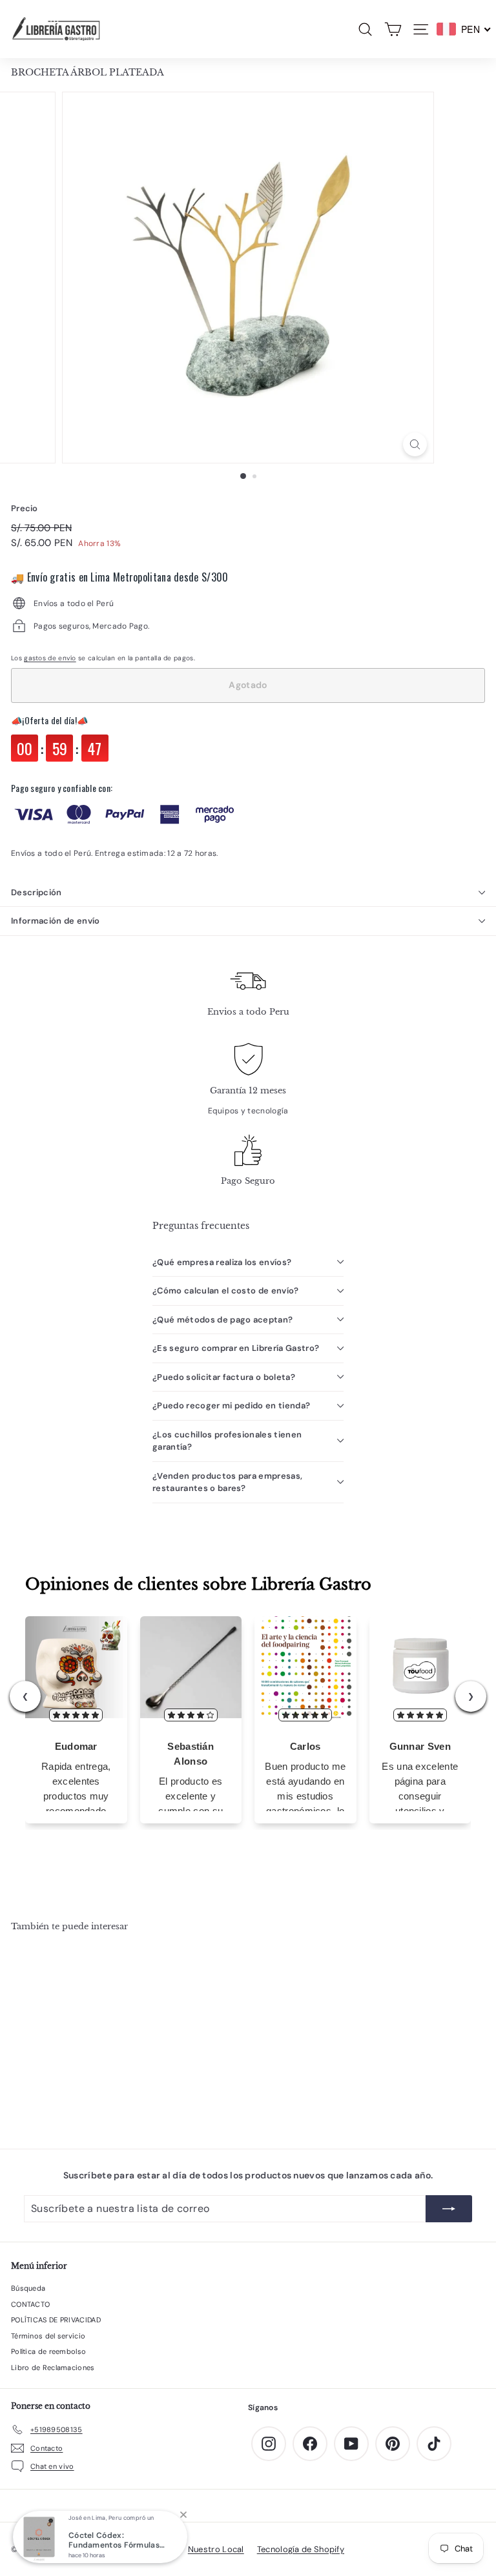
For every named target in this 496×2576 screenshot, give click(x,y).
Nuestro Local (216, 2549)
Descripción (36, 892)
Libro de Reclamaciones (53, 2368)
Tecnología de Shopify (301, 2549)
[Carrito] (393, 29)
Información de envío (56, 921)
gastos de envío (50, 658)
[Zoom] (415, 444)
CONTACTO (30, 2304)
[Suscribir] (449, 2209)
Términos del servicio (48, 2336)
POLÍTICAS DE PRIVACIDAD (56, 2320)
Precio (25, 508)
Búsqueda (28, 2288)
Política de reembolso (48, 2351)
